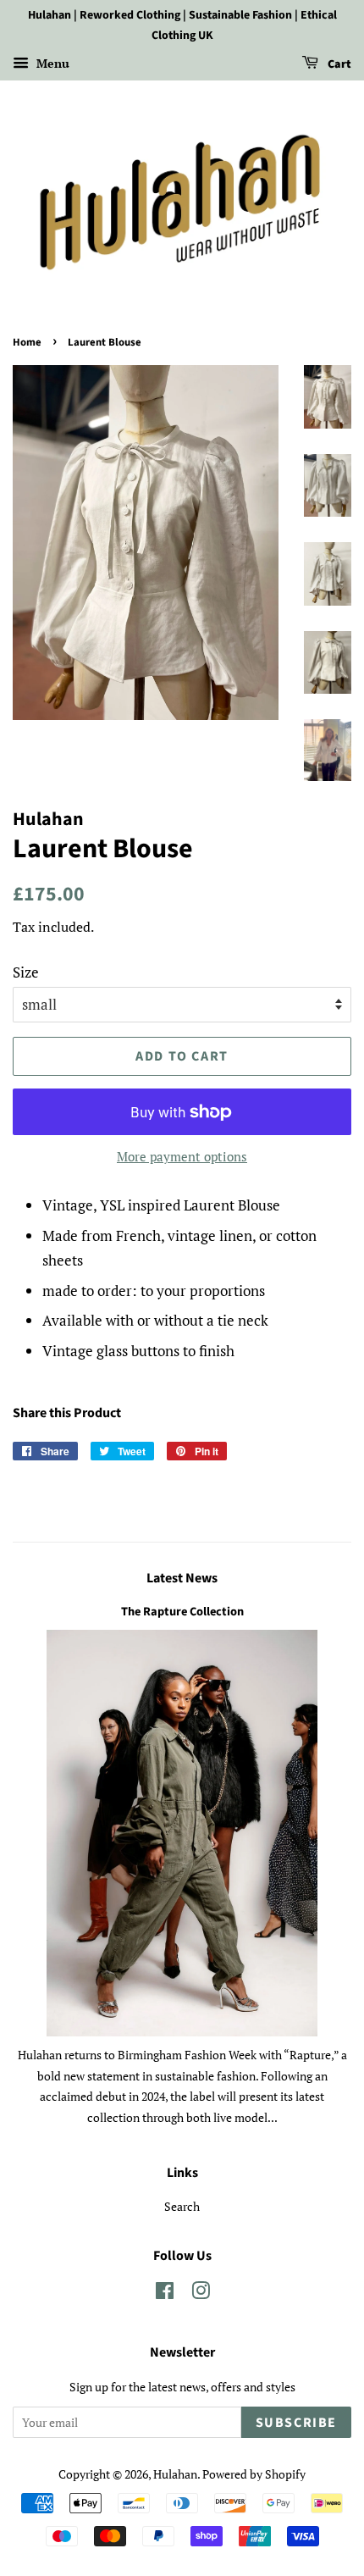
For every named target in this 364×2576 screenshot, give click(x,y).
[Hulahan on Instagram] (201, 2293)
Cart (338, 64)
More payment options (182, 1156)
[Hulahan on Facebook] (165, 2293)
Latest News (182, 1578)
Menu (51, 63)
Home (27, 342)
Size (26, 972)
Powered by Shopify (254, 2474)
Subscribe (296, 2423)
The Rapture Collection (182, 1612)
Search (182, 2206)
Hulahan (175, 2474)
